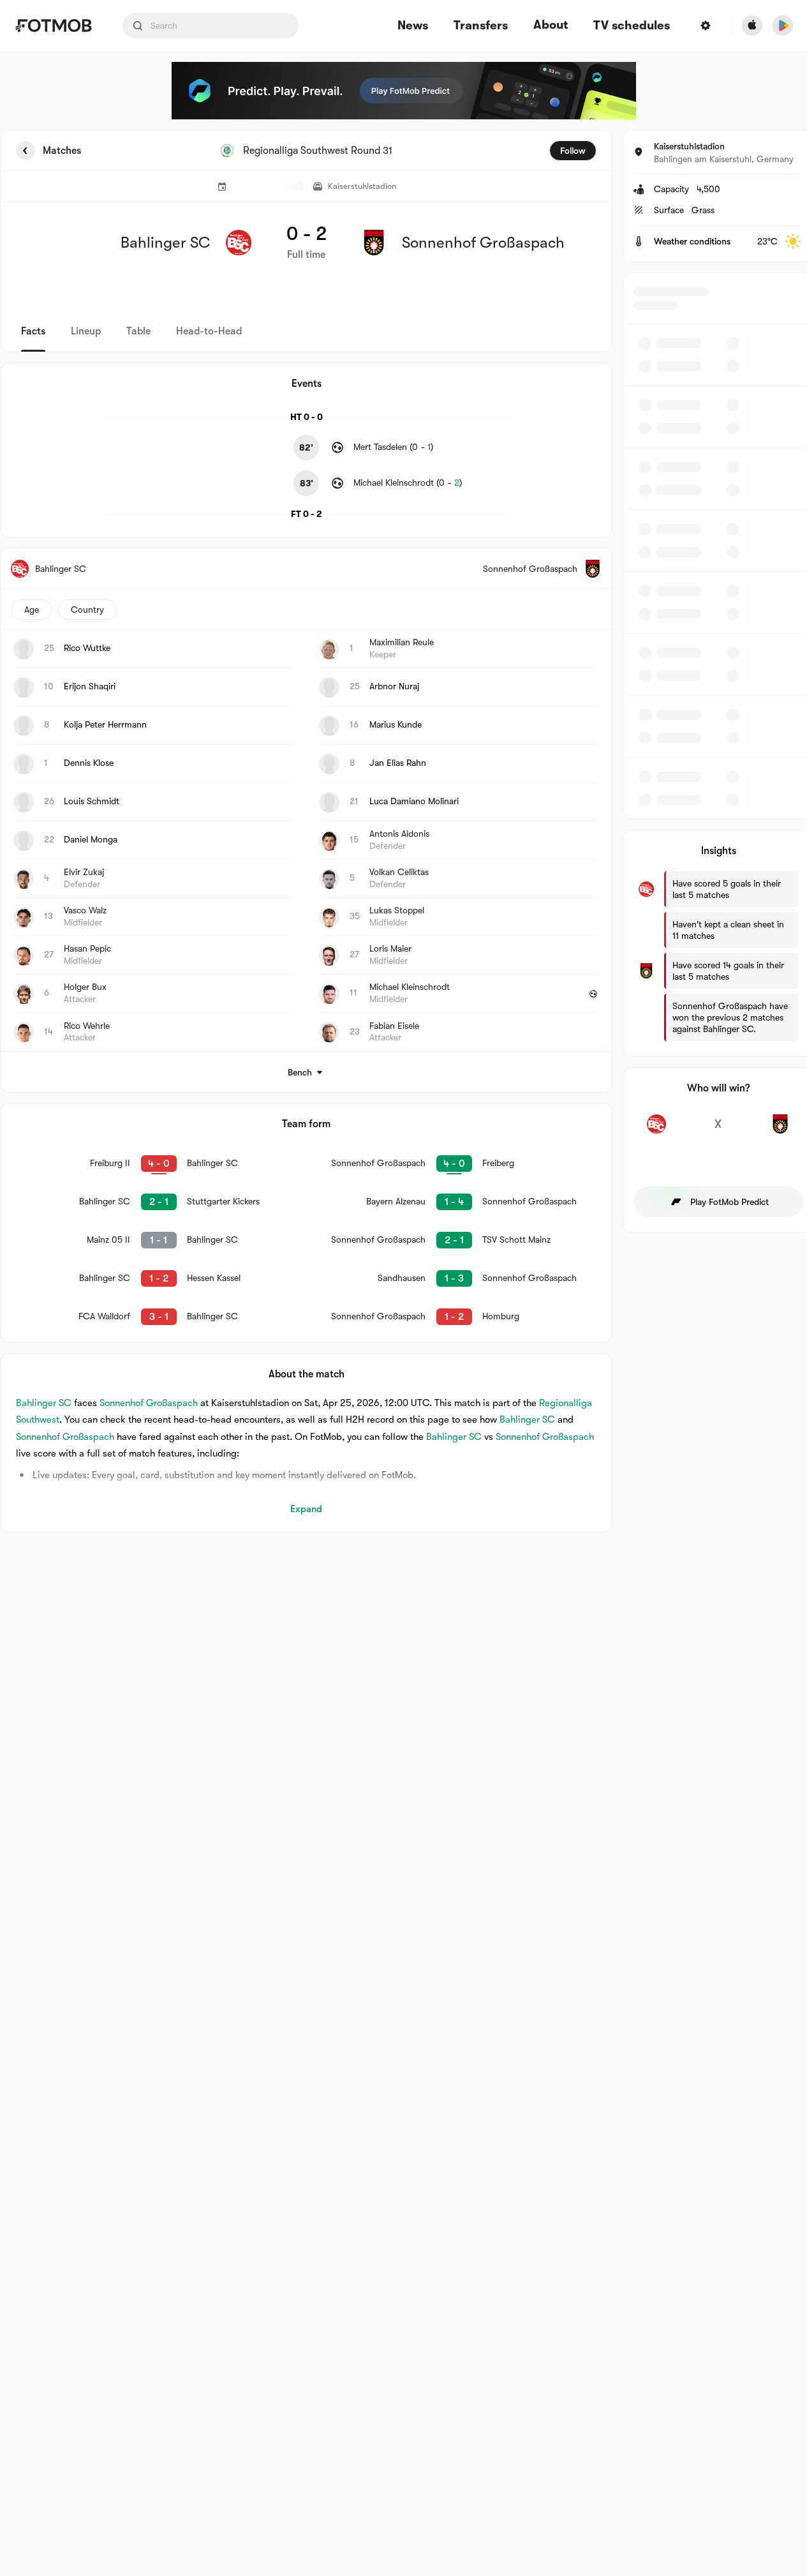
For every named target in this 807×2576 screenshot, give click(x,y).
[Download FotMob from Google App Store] (783, 26)
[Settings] (706, 26)
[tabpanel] (403, 831)
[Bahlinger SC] (657, 1131)
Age (32, 610)
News (413, 26)
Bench (300, 1072)
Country (87, 610)
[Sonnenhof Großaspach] (780, 1131)
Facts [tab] (33, 331)
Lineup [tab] (86, 331)
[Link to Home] (53, 26)
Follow (573, 151)
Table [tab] (138, 331)
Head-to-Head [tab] (209, 331)
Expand (306, 1509)
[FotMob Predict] (404, 91)
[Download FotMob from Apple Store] (752, 26)
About (551, 25)
